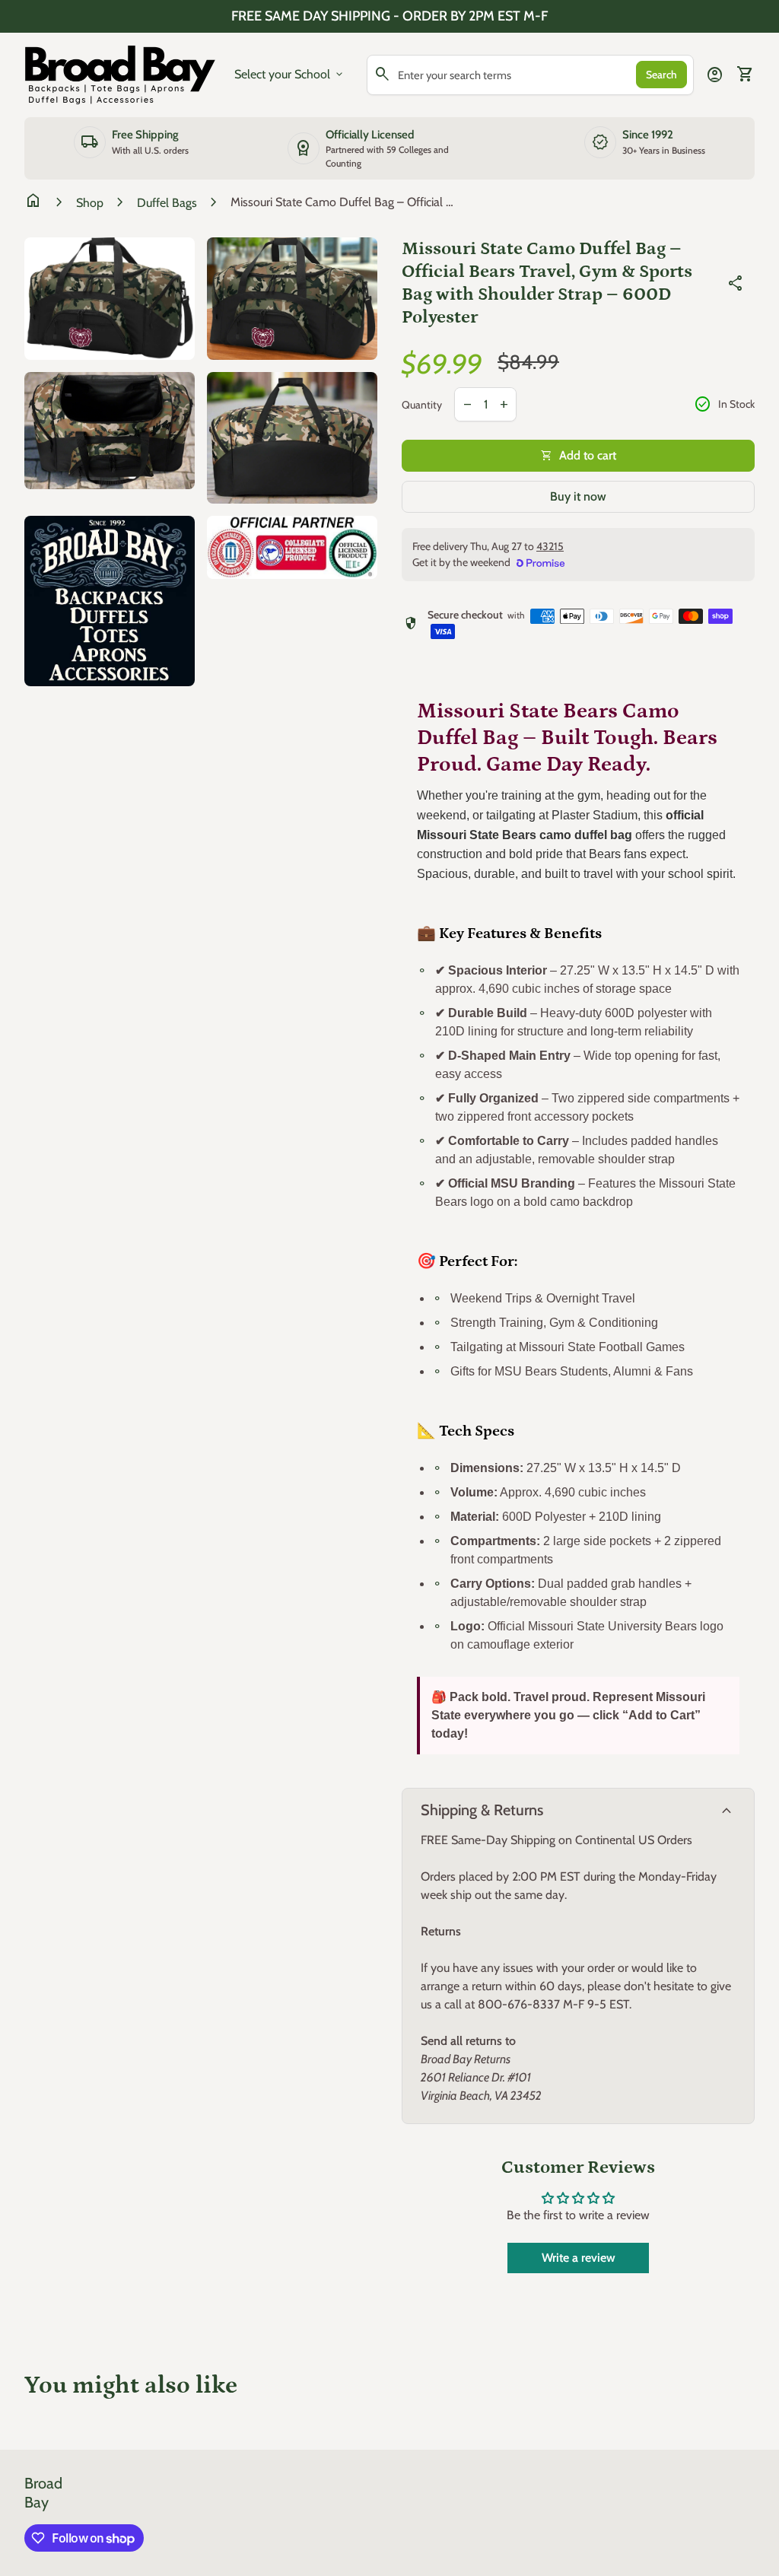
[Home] (120, 73)
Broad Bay (43, 2493)
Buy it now (578, 496)
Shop (90, 203)
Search (661, 75)
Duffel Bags (167, 203)
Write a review (579, 2258)
